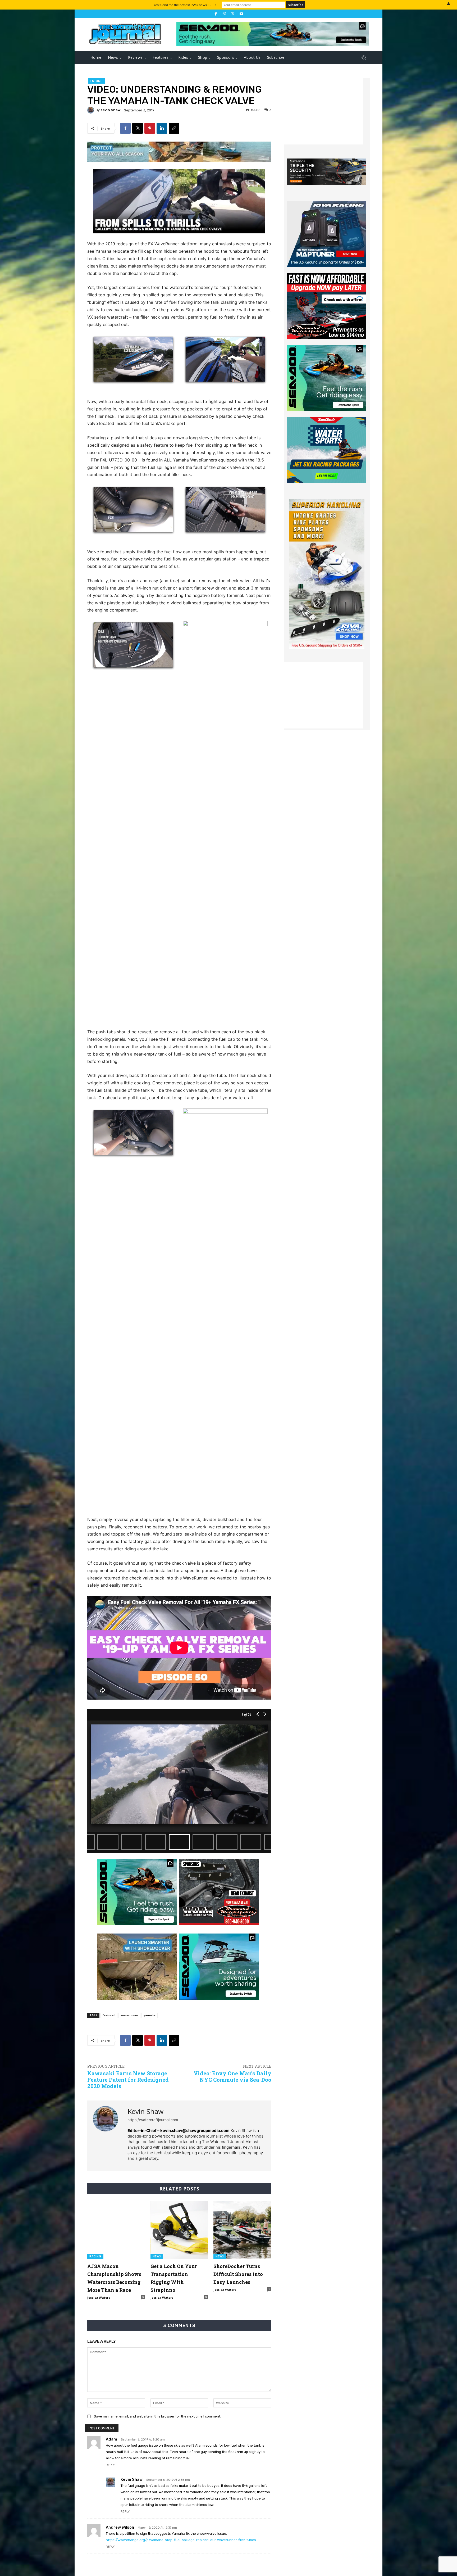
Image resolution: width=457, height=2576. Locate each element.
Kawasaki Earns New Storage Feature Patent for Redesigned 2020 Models (128, 2080)
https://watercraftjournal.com (153, 2120)
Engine (96, 81)
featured (109, 2015)
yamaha (150, 2015)
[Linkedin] (162, 128)
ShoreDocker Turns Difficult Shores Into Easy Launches (238, 2274)
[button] (364, 58)
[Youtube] (241, 14)
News (157, 2256)
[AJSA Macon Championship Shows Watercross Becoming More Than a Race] (116, 2230)
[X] (233, 14)
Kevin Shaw (111, 110)
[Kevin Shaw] (92, 110)
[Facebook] (216, 14)
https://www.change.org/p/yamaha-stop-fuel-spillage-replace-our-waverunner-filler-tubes (181, 2540)
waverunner (129, 2015)
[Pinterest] (150, 128)
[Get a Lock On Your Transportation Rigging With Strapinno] (179, 2230)
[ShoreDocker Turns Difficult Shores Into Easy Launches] (242, 2230)
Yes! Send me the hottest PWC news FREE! (185, 5)
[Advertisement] (324, 111)
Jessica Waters (99, 2297)
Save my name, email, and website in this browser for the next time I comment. (157, 2416)
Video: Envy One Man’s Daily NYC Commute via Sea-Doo (232, 2076)
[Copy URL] (174, 128)
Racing (95, 2256)
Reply (110, 2465)
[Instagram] (224, 14)
